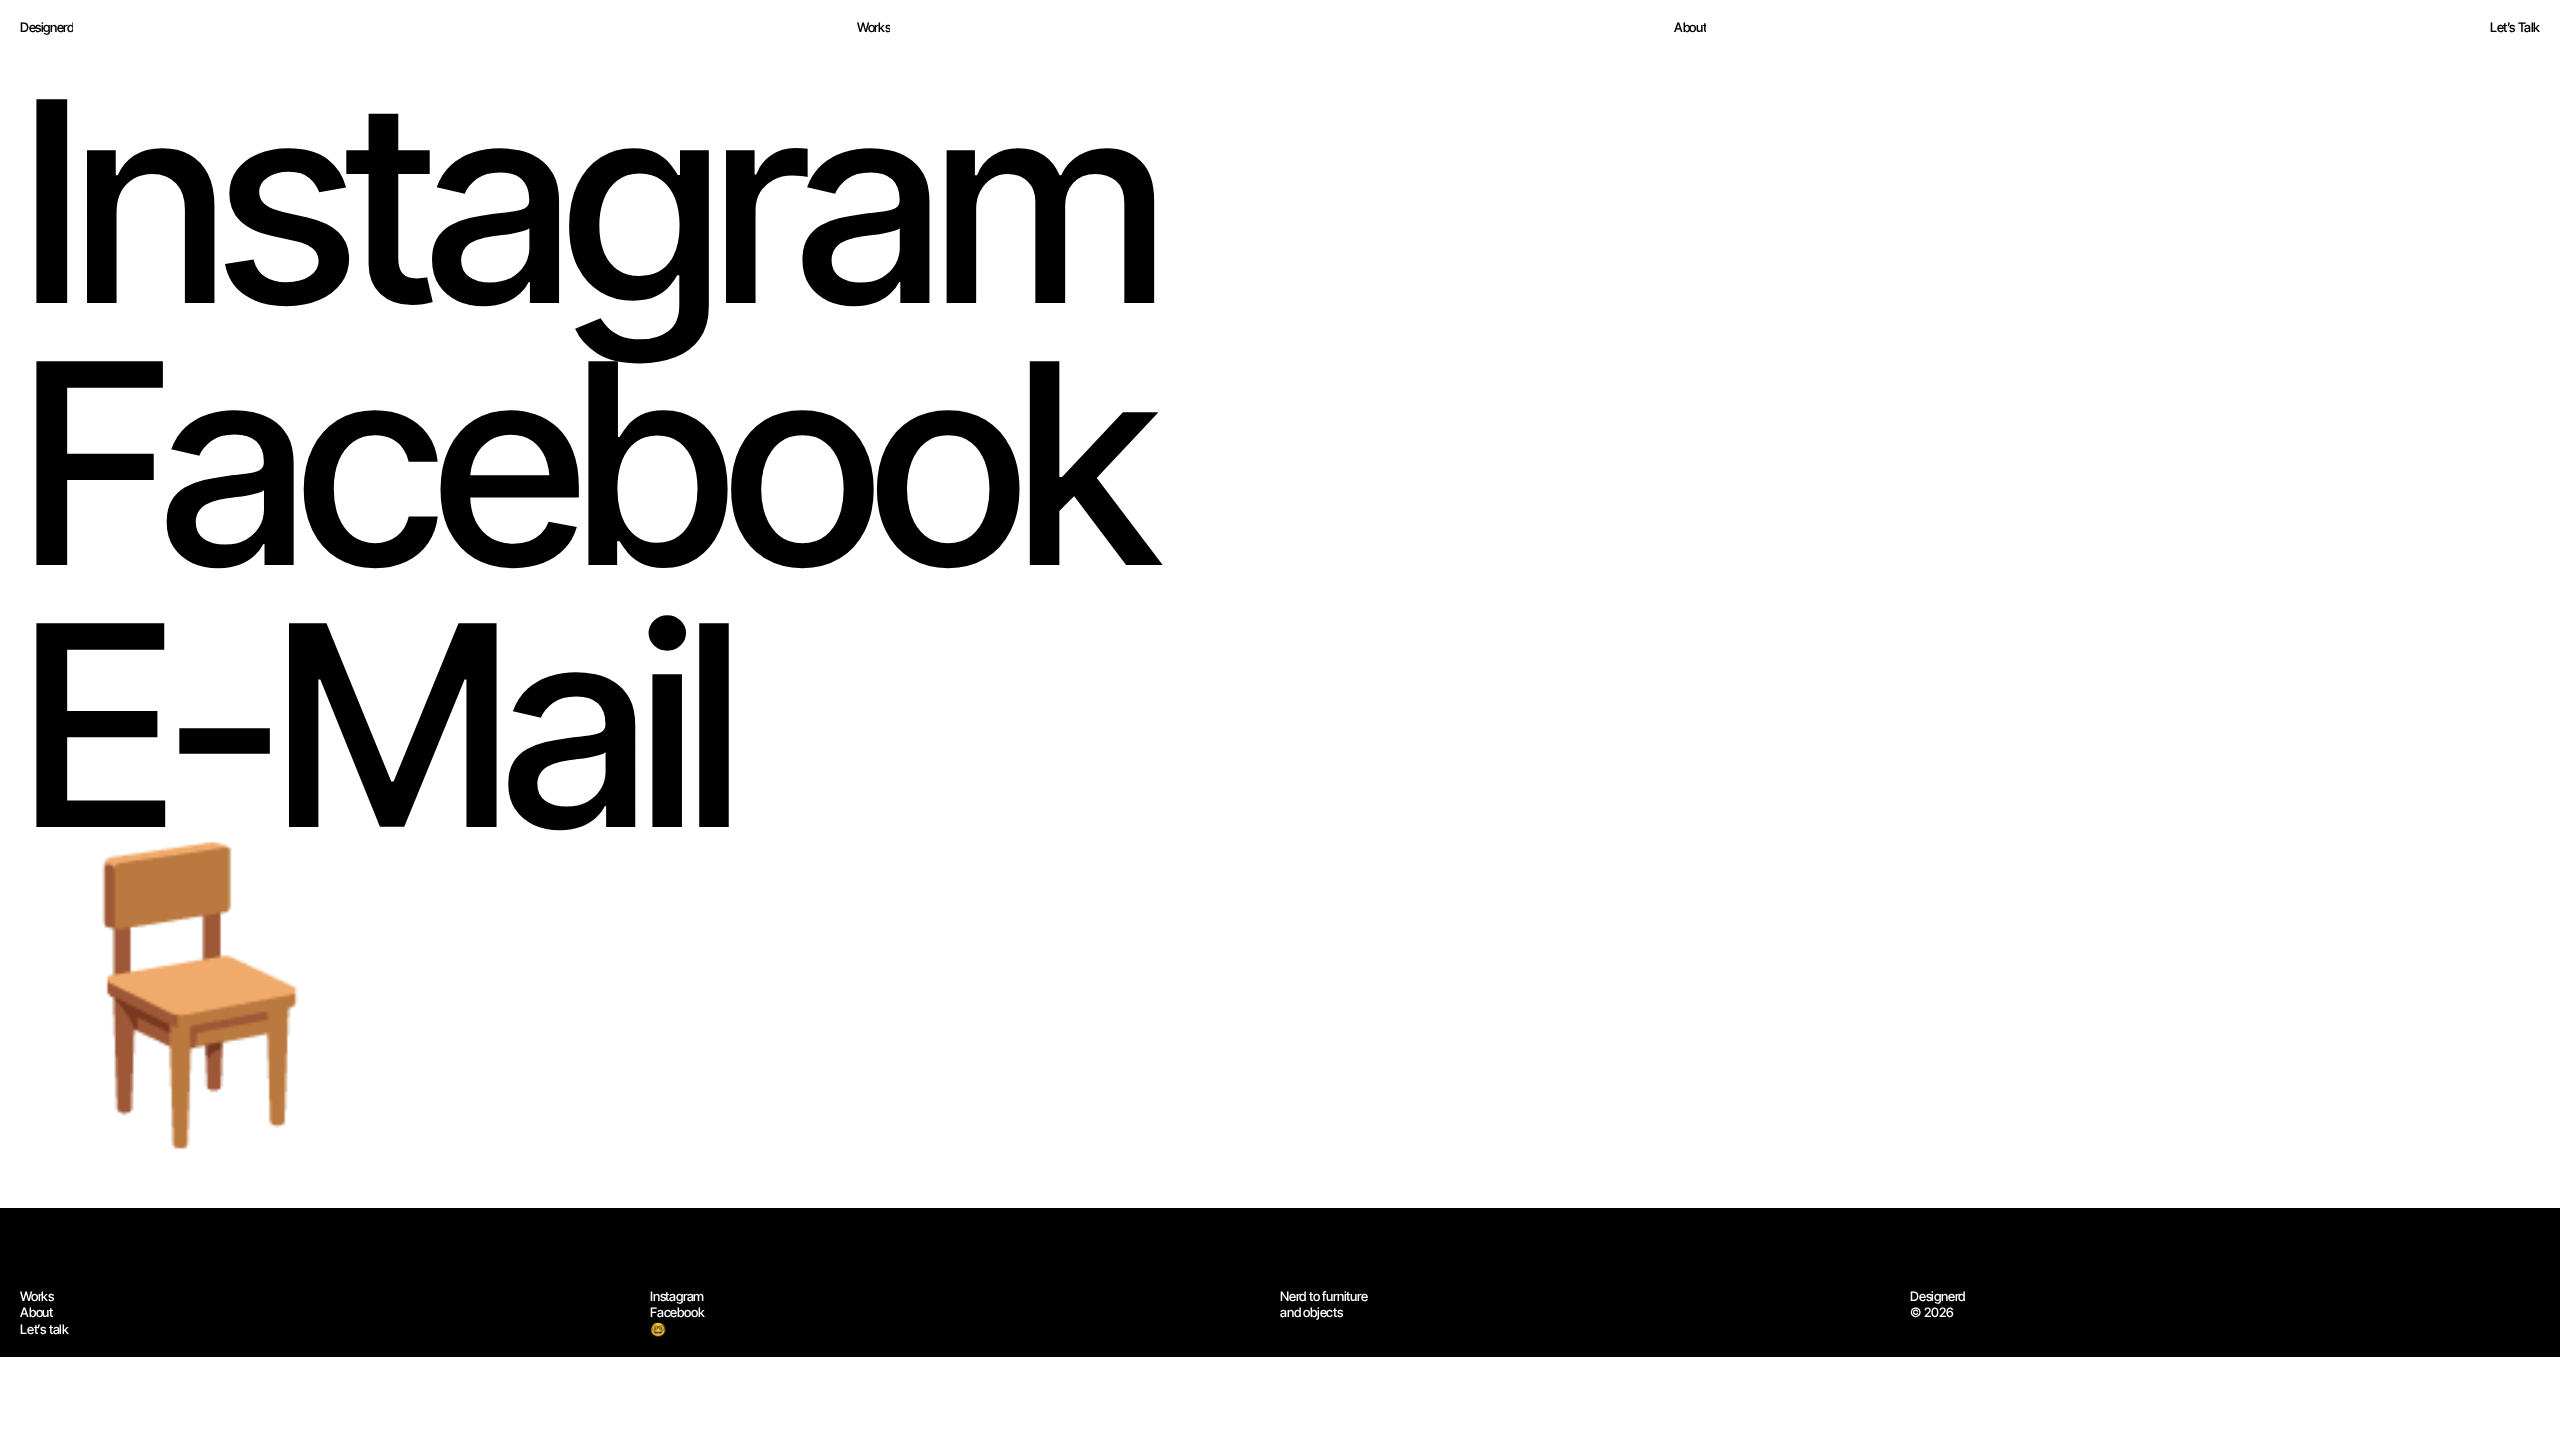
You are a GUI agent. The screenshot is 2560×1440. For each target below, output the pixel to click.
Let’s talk (44, 1329)
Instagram (677, 1296)
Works (37, 1296)
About (36, 1312)
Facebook (677, 1312)
